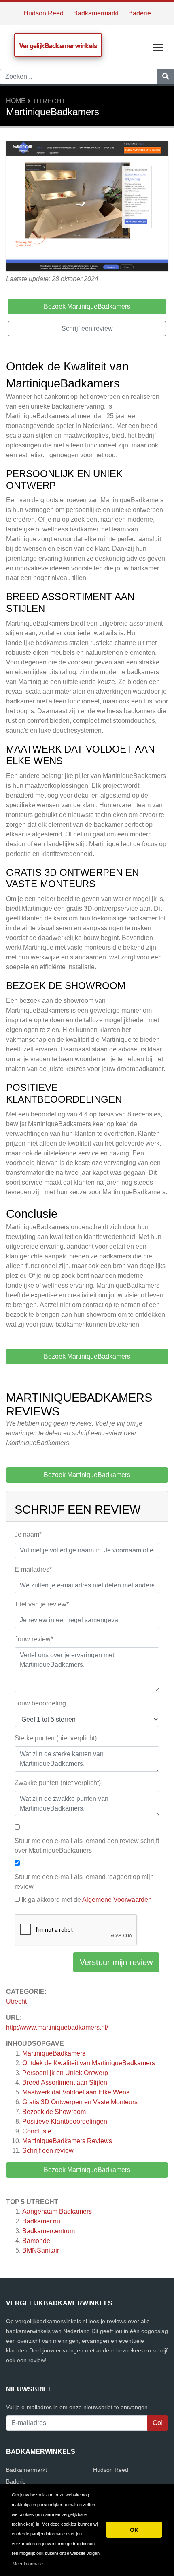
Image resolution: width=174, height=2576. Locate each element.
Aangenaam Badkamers (57, 2212)
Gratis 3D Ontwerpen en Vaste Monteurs (80, 2102)
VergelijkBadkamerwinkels (58, 46)
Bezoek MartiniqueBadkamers (87, 2170)
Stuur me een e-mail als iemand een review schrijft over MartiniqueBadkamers (87, 1846)
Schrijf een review (48, 2151)
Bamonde (36, 2241)
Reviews (67, 2141)
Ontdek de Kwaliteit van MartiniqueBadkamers (89, 2063)
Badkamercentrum (49, 2231)
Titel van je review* (42, 1604)
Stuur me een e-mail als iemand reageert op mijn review (84, 1882)
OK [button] (134, 2530)
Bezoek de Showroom (54, 2112)
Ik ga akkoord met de (87, 1900)
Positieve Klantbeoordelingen (65, 2121)
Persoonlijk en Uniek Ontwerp (65, 2073)
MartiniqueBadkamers (54, 2053)
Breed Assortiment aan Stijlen (65, 2083)
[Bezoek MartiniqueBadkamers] (87, 207)
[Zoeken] (166, 77)
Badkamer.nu (41, 2221)
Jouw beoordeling (40, 1703)
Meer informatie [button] (28, 2564)
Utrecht (50, 101)
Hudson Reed (43, 13)
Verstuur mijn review (116, 1962)
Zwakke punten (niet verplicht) (58, 1783)
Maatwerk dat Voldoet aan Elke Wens (76, 2092)
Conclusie (37, 2131)
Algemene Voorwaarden (117, 1900)
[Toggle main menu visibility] (158, 47)
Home (16, 101)
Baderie (140, 13)
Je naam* (28, 1534)
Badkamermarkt (96, 13)
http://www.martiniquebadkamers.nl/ (57, 2027)
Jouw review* (34, 1639)
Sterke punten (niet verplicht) (56, 1738)
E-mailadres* (33, 1569)
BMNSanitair (41, 2250)
